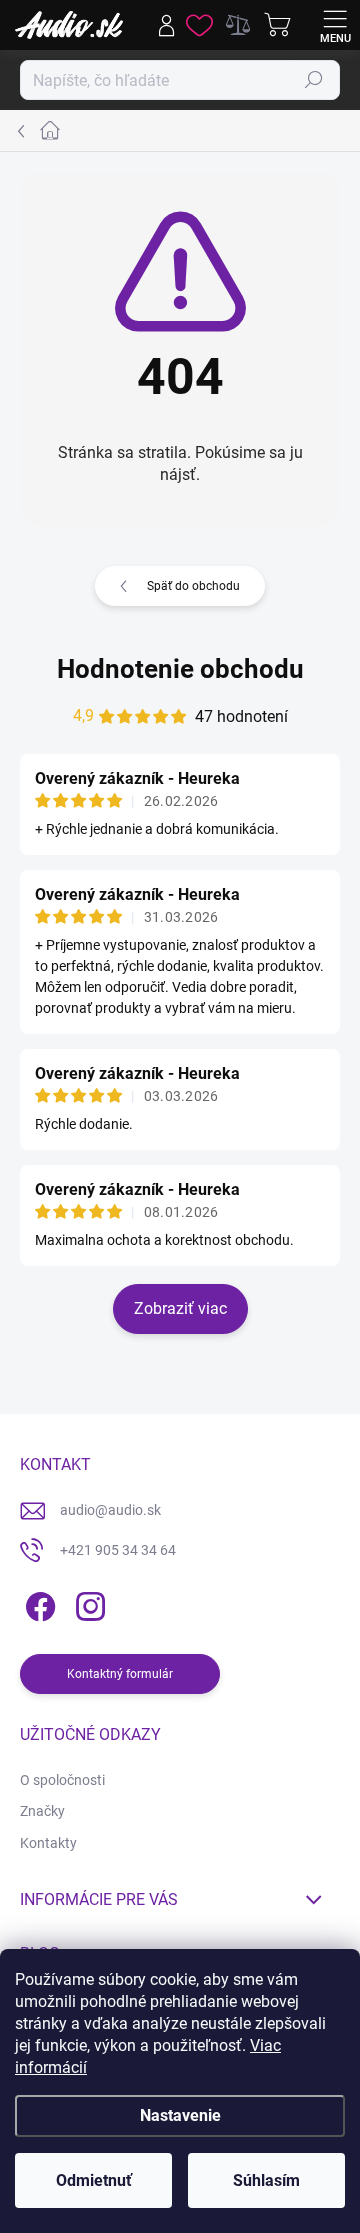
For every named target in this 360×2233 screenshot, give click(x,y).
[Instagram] (87, 1603)
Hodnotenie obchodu (180, 669)
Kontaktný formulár (120, 1674)
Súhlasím (266, 2180)
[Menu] (335, 25)
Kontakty (48, 1843)
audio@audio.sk (110, 1510)
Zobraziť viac (180, 1308)
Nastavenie (180, 2115)
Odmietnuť (94, 2180)
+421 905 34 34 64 (118, 1550)
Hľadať (314, 80)
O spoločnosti (62, 1780)
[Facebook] (37, 1603)
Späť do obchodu (193, 586)
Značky (42, 1811)
